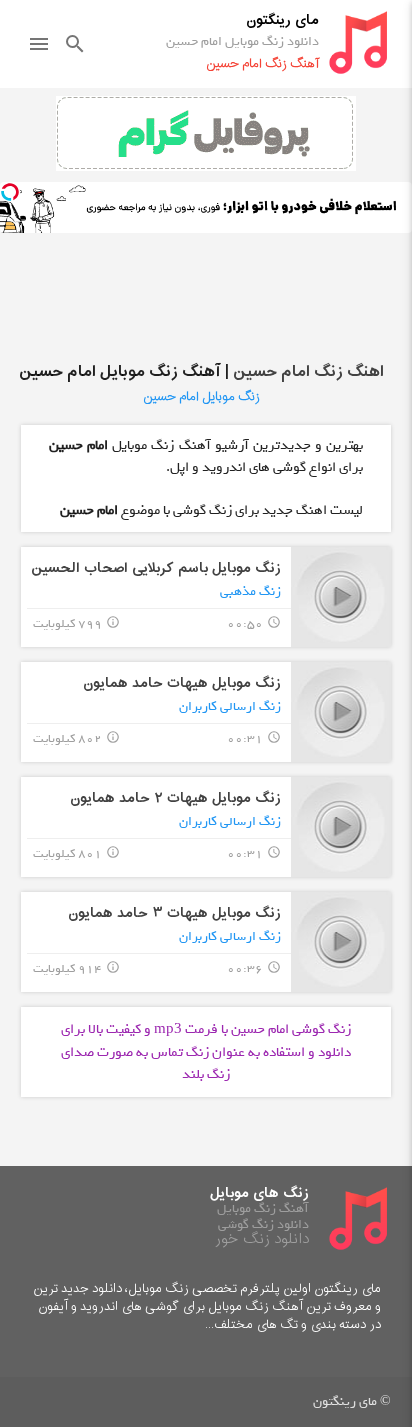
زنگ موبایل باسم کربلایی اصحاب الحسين (156, 568)
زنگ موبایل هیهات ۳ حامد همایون (174, 913)
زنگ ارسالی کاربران (230, 706)
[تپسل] (10, 192)
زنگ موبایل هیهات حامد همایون (182, 683)
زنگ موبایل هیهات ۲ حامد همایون (175, 798)
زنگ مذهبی (250, 591)
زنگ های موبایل (259, 1193)
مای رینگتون (282, 20)
